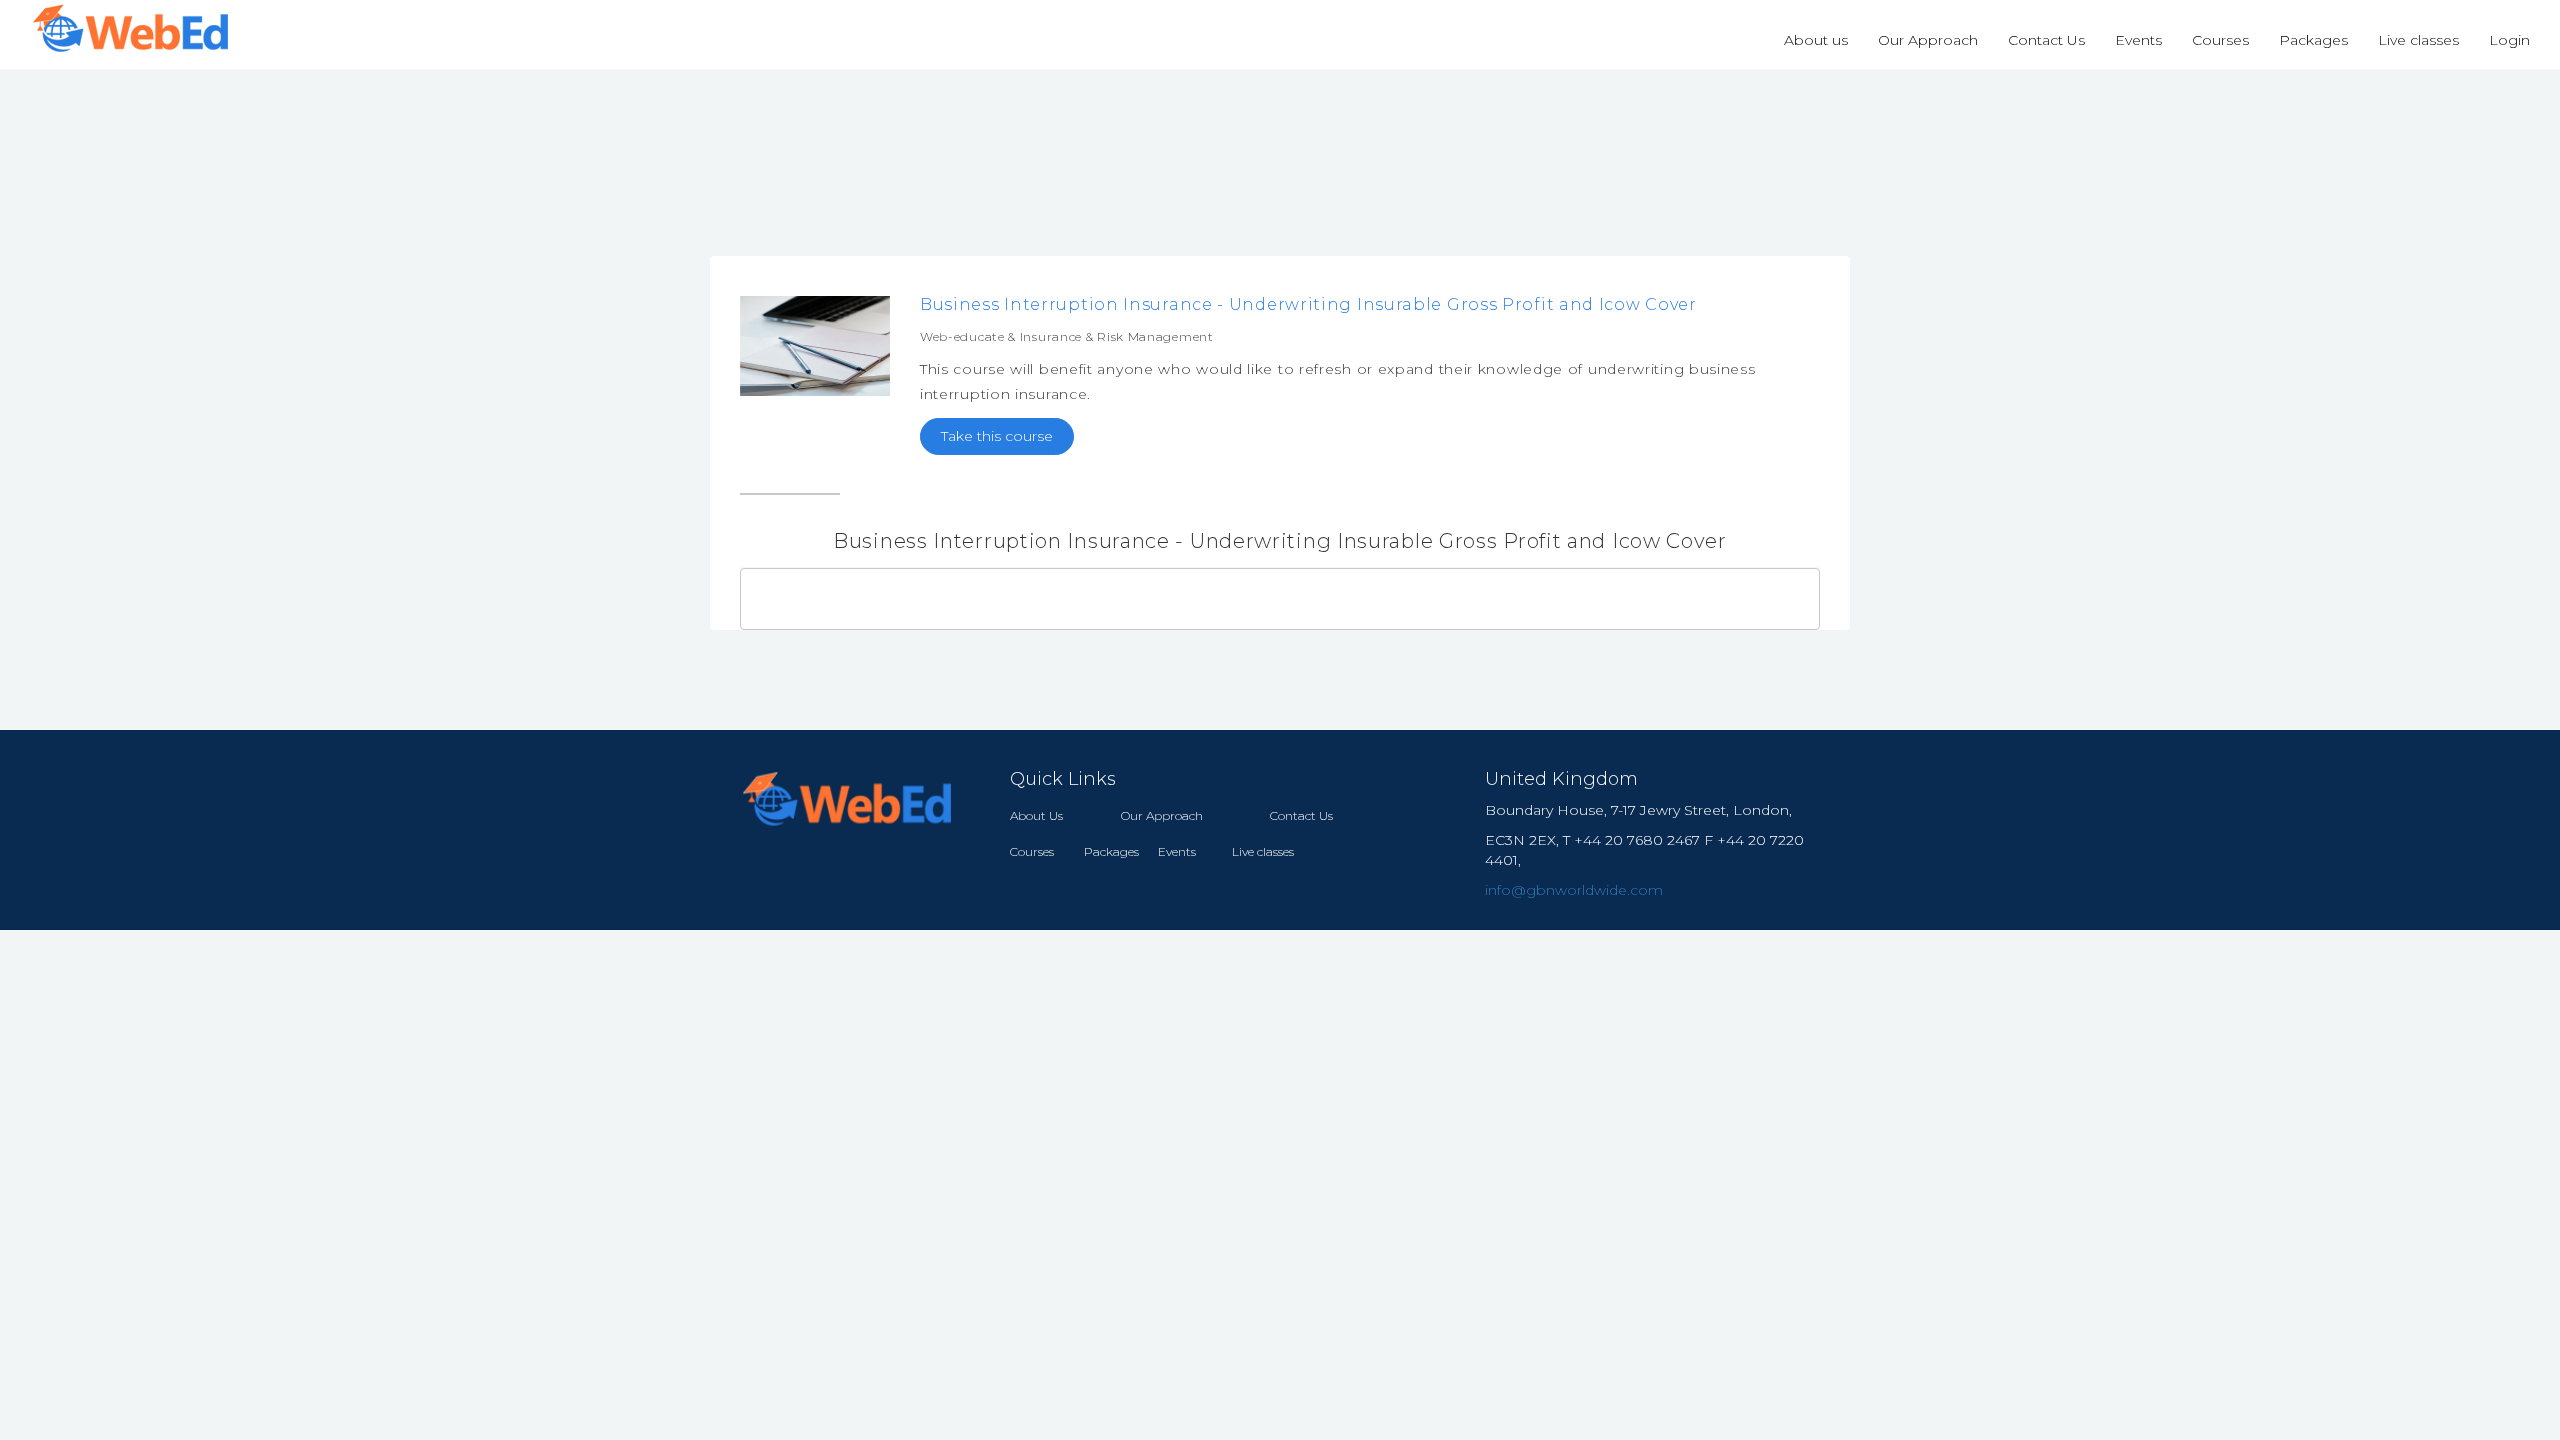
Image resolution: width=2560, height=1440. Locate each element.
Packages (2313, 40)
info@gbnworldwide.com (1574, 890)
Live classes (2418, 40)
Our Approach (1928, 40)
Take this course (997, 436)
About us (1816, 40)
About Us (1036, 815)
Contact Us (2046, 40)
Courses (2220, 40)
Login (2509, 40)
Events (2138, 40)
